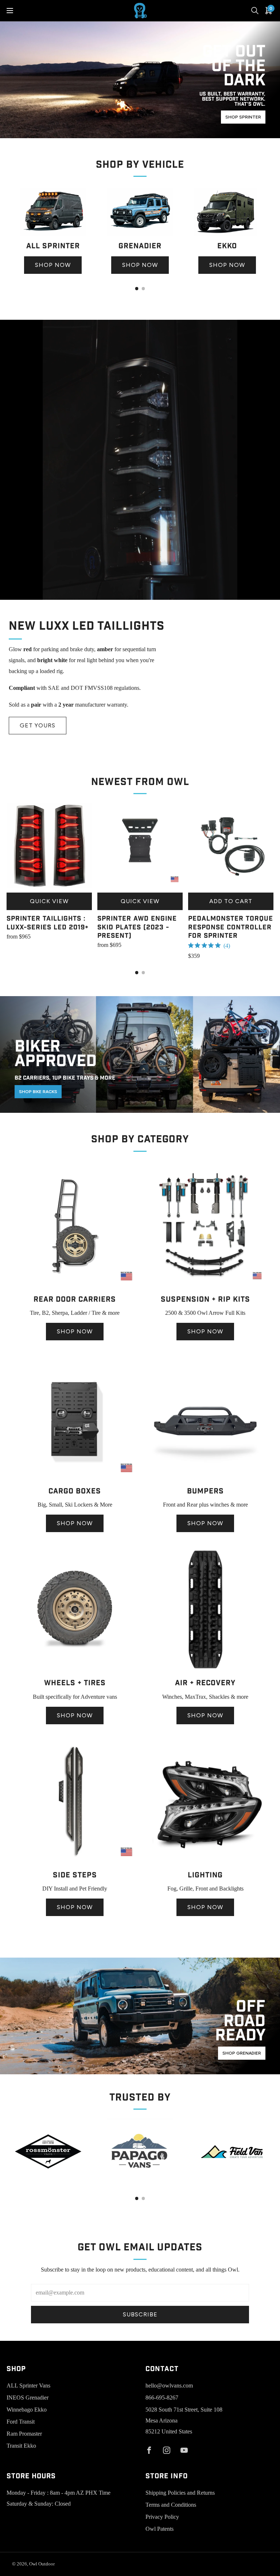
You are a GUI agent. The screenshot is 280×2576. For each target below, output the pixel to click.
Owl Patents (160, 2529)
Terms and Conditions (171, 2505)
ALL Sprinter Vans (28, 2385)
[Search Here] (255, 11)
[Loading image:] (53, 234)
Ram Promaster (24, 2434)
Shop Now (53, 265)
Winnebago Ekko (27, 2410)
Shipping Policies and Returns (180, 2493)
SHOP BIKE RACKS (38, 1092)
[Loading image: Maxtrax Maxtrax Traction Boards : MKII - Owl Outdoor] (205, 1670)
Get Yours (38, 725)
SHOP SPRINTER (243, 117)
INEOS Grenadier (28, 2398)
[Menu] (10, 11)
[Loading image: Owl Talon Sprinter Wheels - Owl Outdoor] (75, 1670)
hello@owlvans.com (169, 2385)
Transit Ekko (21, 2446)
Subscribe (140, 2314)
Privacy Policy (162, 2517)
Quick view (49, 901)
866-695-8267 (162, 2398)
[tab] (137, 289)
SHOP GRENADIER (242, 2053)
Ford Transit (21, 2422)
